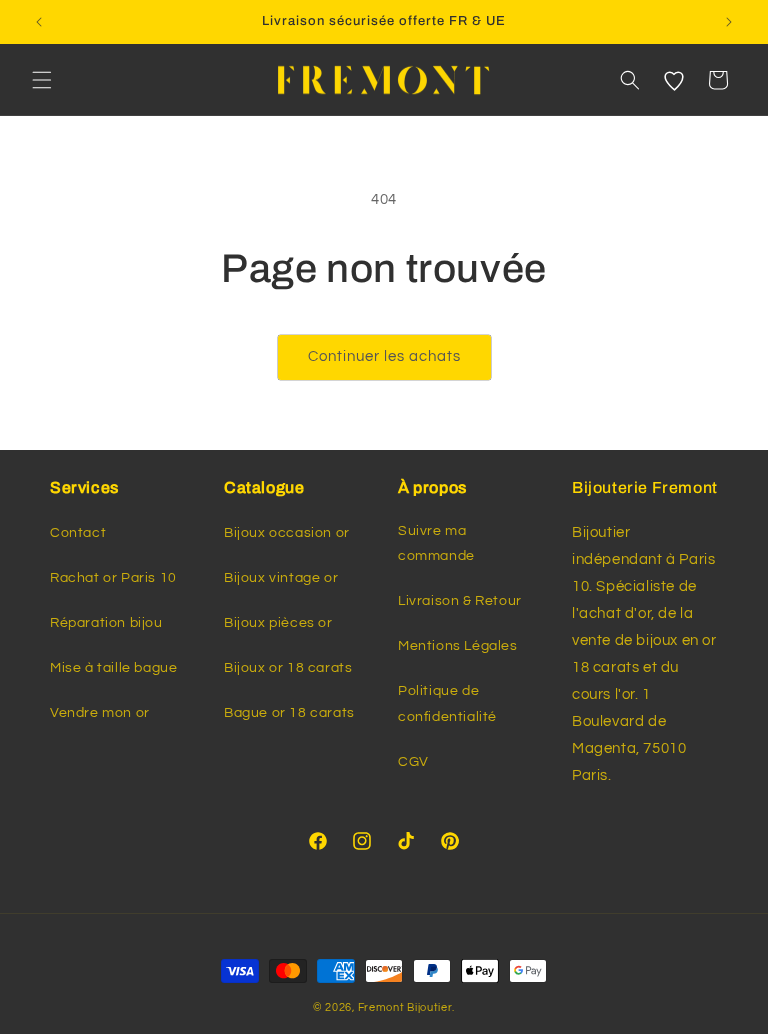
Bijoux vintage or (281, 578)
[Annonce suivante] (729, 22)
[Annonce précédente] (39, 22)
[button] (42, 80)
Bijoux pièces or (278, 623)
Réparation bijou (106, 623)
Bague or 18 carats (289, 713)
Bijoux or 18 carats (288, 668)
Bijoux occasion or (287, 533)
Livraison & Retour (460, 601)
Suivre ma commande (436, 543)
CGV (413, 762)
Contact (78, 533)
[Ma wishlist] (674, 80)
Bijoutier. (431, 1007)
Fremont (383, 1007)
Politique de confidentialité (447, 703)
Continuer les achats (384, 356)
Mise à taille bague (113, 668)
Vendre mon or (100, 713)
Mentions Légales (458, 646)
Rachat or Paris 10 (113, 578)
